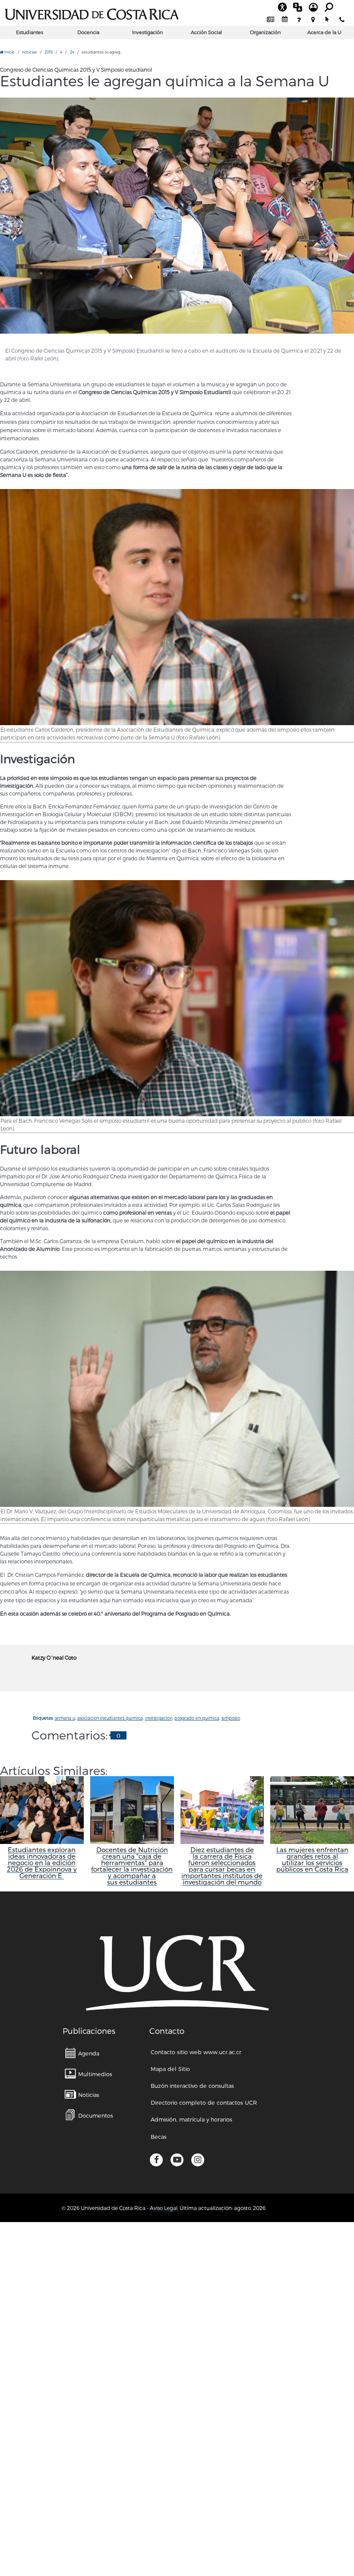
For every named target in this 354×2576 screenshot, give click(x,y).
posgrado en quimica (197, 1718)
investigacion (159, 1718)
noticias (29, 52)
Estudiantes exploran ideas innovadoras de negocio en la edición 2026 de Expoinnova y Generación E (42, 1863)
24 (72, 52)
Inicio (9, 52)
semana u (65, 1718)
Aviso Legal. (164, 2208)
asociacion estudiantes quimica (110, 1718)
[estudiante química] (177, 998)
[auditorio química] (177, 216)
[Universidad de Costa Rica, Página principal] (92, 13)
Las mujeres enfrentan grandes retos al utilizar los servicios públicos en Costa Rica (312, 1859)
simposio (231, 1718)
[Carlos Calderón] (177, 607)
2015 (49, 52)
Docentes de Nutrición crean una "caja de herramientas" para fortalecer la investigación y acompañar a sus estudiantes (132, 1866)
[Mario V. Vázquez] (177, 1389)
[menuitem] (270, 20)
